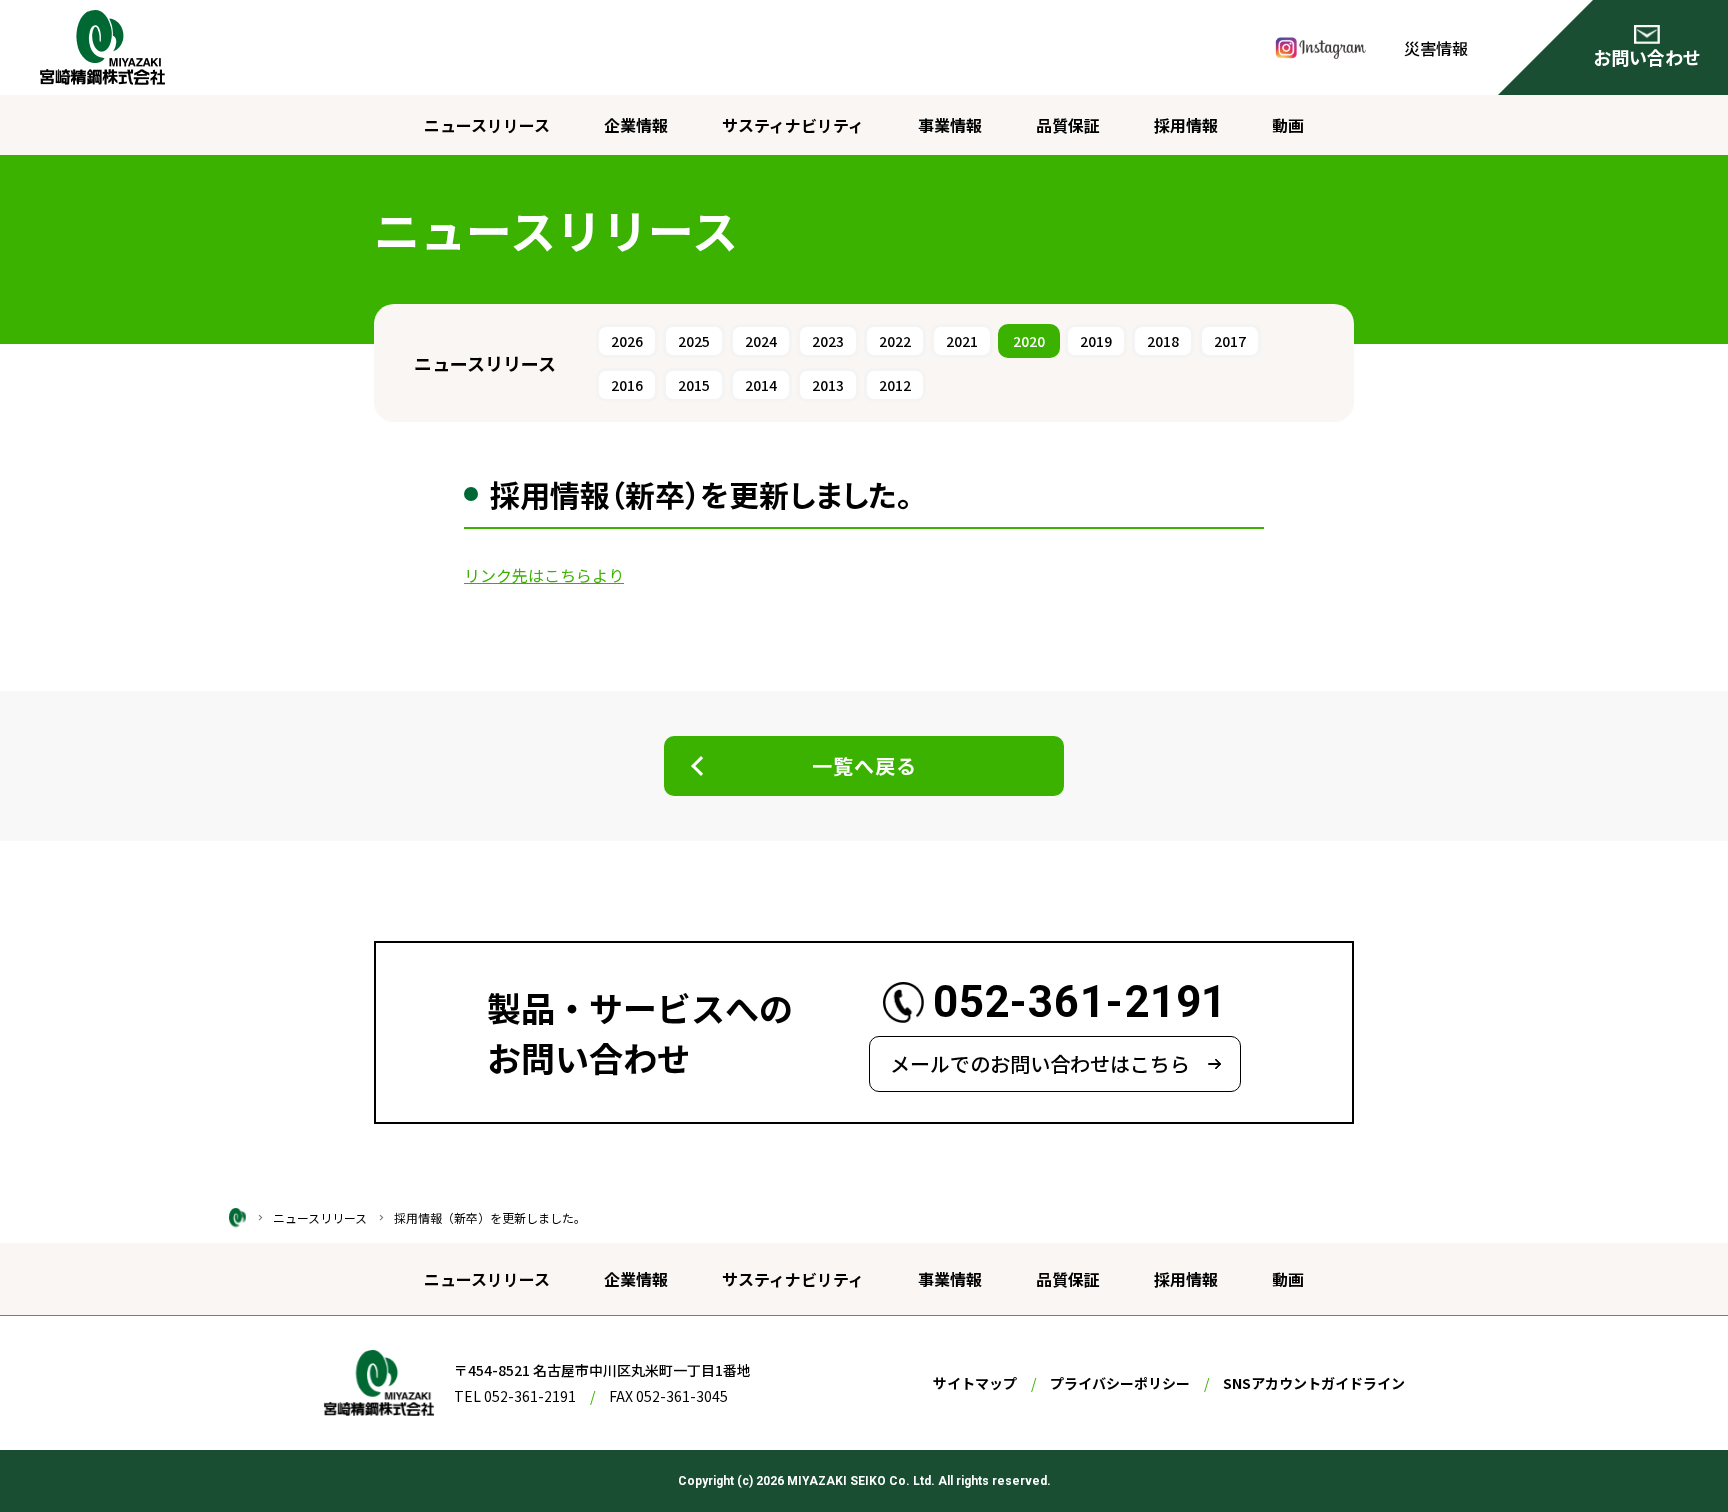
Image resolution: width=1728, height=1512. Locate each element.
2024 (761, 341)
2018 (1163, 341)
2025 (694, 341)
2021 (962, 341)
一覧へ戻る (864, 765)
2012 (895, 385)
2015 (694, 385)
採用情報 (1186, 125)
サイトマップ (975, 1383)
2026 (627, 341)
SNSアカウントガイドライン (1314, 1383)
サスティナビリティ (793, 125)
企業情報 (636, 125)
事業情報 (950, 125)
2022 (895, 341)
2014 (761, 385)
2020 (1029, 341)
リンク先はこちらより (544, 575)
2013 (828, 385)
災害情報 (1436, 48)
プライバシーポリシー (1120, 1383)
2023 (828, 341)
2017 (1230, 341)
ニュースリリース (487, 125)
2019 (1096, 341)
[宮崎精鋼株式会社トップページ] (237, 1215)
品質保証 (1068, 125)
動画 (1288, 125)
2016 (627, 385)
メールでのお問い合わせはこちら (1040, 1063)
